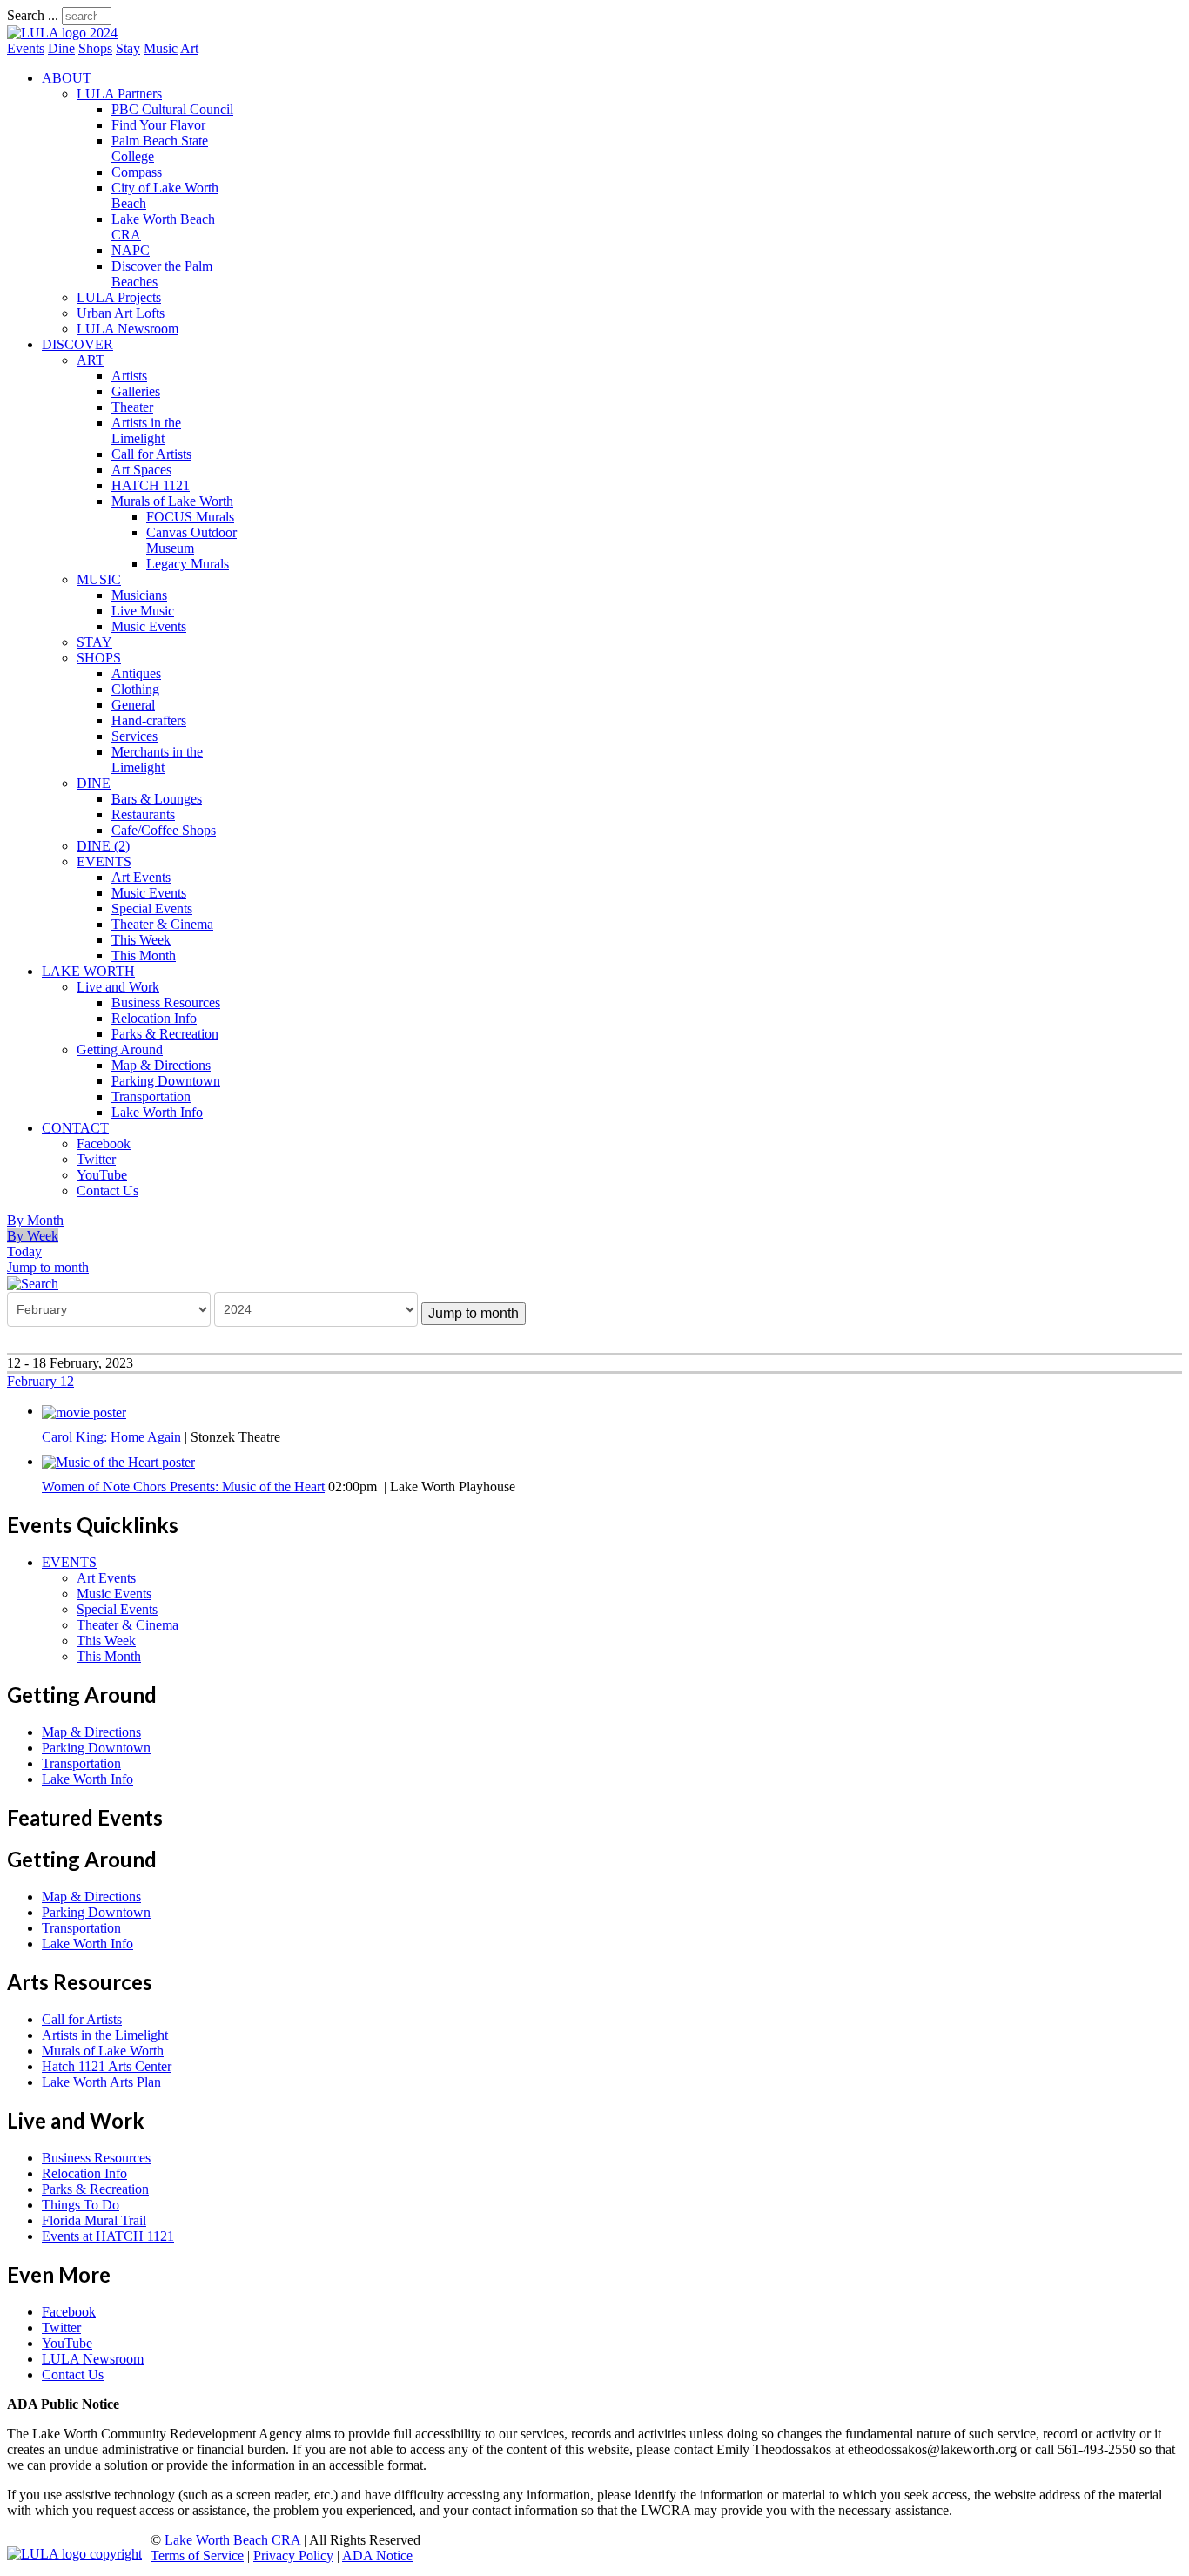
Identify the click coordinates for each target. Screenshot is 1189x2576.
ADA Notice (377, 2556)
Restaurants (143, 814)
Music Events (149, 626)
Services (134, 736)
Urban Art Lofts (121, 313)
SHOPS (99, 658)
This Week (141, 940)
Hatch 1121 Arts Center (107, 2066)
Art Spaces (141, 470)
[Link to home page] (62, 33)
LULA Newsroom (128, 329)
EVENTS (104, 861)
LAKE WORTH (88, 971)
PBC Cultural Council (172, 109)
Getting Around (120, 1049)
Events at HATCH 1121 (108, 2236)
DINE (94, 783)
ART (91, 360)
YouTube (102, 1175)
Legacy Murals (188, 564)
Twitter (96, 1159)
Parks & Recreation (165, 1034)
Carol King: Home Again (111, 1437)
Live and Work (118, 987)
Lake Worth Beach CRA (232, 2540)
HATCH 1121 (151, 485)
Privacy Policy (293, 2556)
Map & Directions (161, 1065)
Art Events (141, 877)
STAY (94, 642)
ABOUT (67, 78)
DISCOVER (77, 344)
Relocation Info (154, 1018)
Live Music (143, 611)
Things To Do (81, 2205)
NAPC (131, 250)
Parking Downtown (166, 1081)
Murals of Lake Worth (172, 501)
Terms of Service (197, 2556)
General (133, 705)
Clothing (135, 689)
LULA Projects (119, 297)
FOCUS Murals (190, 517)
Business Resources (166, 1002)
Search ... (33, 15)
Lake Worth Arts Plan (101, 2082)
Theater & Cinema (162, 924)
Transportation (151, 1096)
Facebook (104, 1143)
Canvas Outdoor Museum (191, 540)
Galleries (136, 391)
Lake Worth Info (157, 1112)
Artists (129, 376)
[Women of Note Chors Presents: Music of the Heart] (118, 1461)
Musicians (139, 595)
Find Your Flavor (158, 125)
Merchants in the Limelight (157, 760)
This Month (144, 955)
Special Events (152, 908)
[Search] (33, 1283)
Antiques (136, 673)
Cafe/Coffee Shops (164, 830)
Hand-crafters (149, 720)
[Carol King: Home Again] (84, 1411)
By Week (33, 1236)
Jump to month (48, 1267)
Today (24, 1251)
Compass (137, 172)
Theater (132, 407)
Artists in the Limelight (146, 430)
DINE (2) (103, 846)
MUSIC (99, 579)
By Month (35, 1220)
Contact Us (107, 1190)
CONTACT (75, 1128)
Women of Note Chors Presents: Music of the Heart (183, 1486)
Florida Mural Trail (94, 2220)
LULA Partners (119, 94)
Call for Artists (151, 454)
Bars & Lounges (157, 799)
